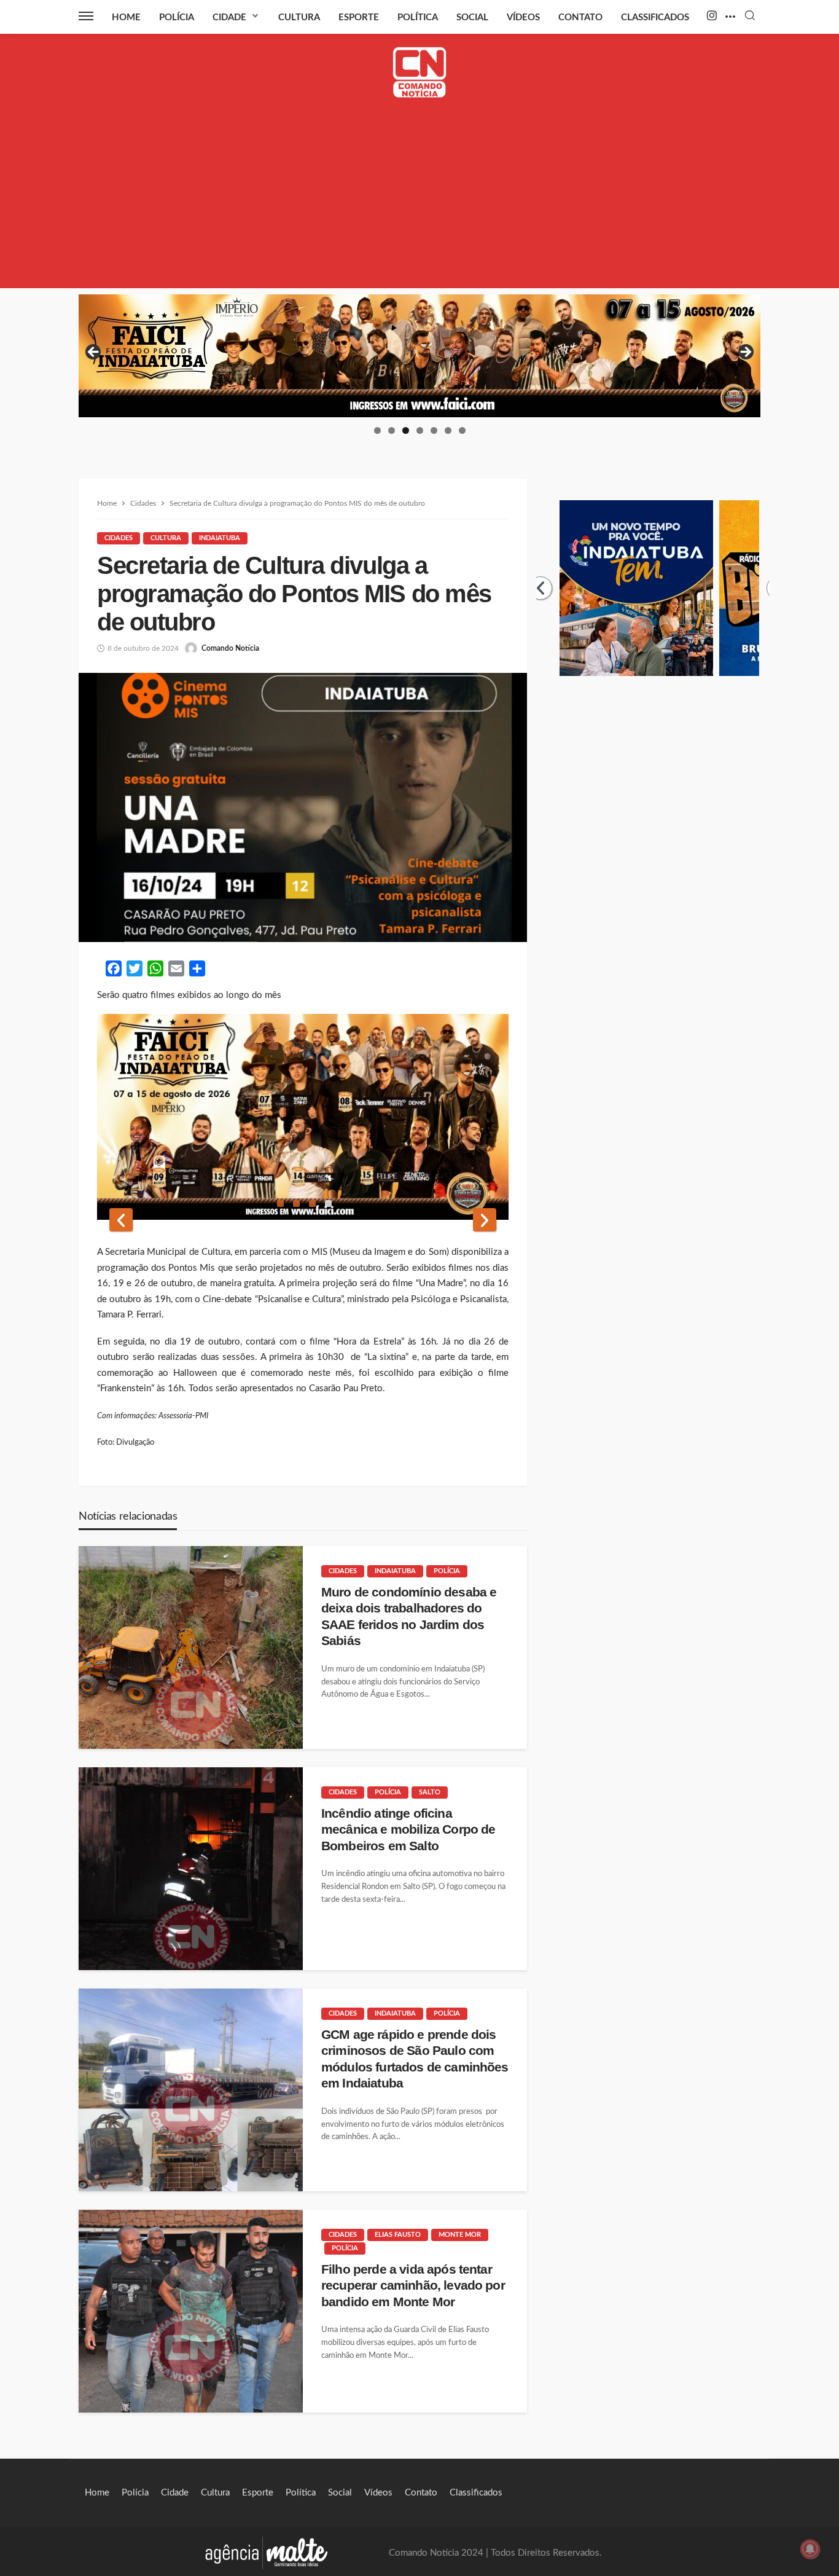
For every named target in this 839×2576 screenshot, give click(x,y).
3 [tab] (406, 430)
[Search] (750, 16)
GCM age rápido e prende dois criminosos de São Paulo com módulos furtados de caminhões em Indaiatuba (415, 2059)
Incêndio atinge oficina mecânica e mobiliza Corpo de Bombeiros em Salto (408, 1829)
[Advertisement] (419, 202)
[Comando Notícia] (420, 72)
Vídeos (523, 18)
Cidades (119, 538)
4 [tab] (420, 430)
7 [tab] (462, 430)
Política (418, 18)
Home (126, 18)
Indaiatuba (220, 538)
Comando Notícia (230, 648)
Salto (430, 1792)
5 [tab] (434, 430)
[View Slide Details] (419, 356)
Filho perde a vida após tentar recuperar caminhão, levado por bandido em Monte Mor (413, 2285)
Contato (580, 18)
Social (472, 18)
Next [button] (745, 353)
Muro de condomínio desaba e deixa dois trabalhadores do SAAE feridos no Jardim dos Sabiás (409, 1616)
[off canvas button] (86, 16)
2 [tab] (392, 430)
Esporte (359, 18)
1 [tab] (377, 430)
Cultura (299, 18)
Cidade (229, 18)
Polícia (177, 18)
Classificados (655, 18)
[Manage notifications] (810, 2549)
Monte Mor (460, 2235)
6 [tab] (448, 430)
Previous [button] (94, 353)
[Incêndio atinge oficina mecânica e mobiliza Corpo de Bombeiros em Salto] (191, 1869)
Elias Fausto (398, 2235)
